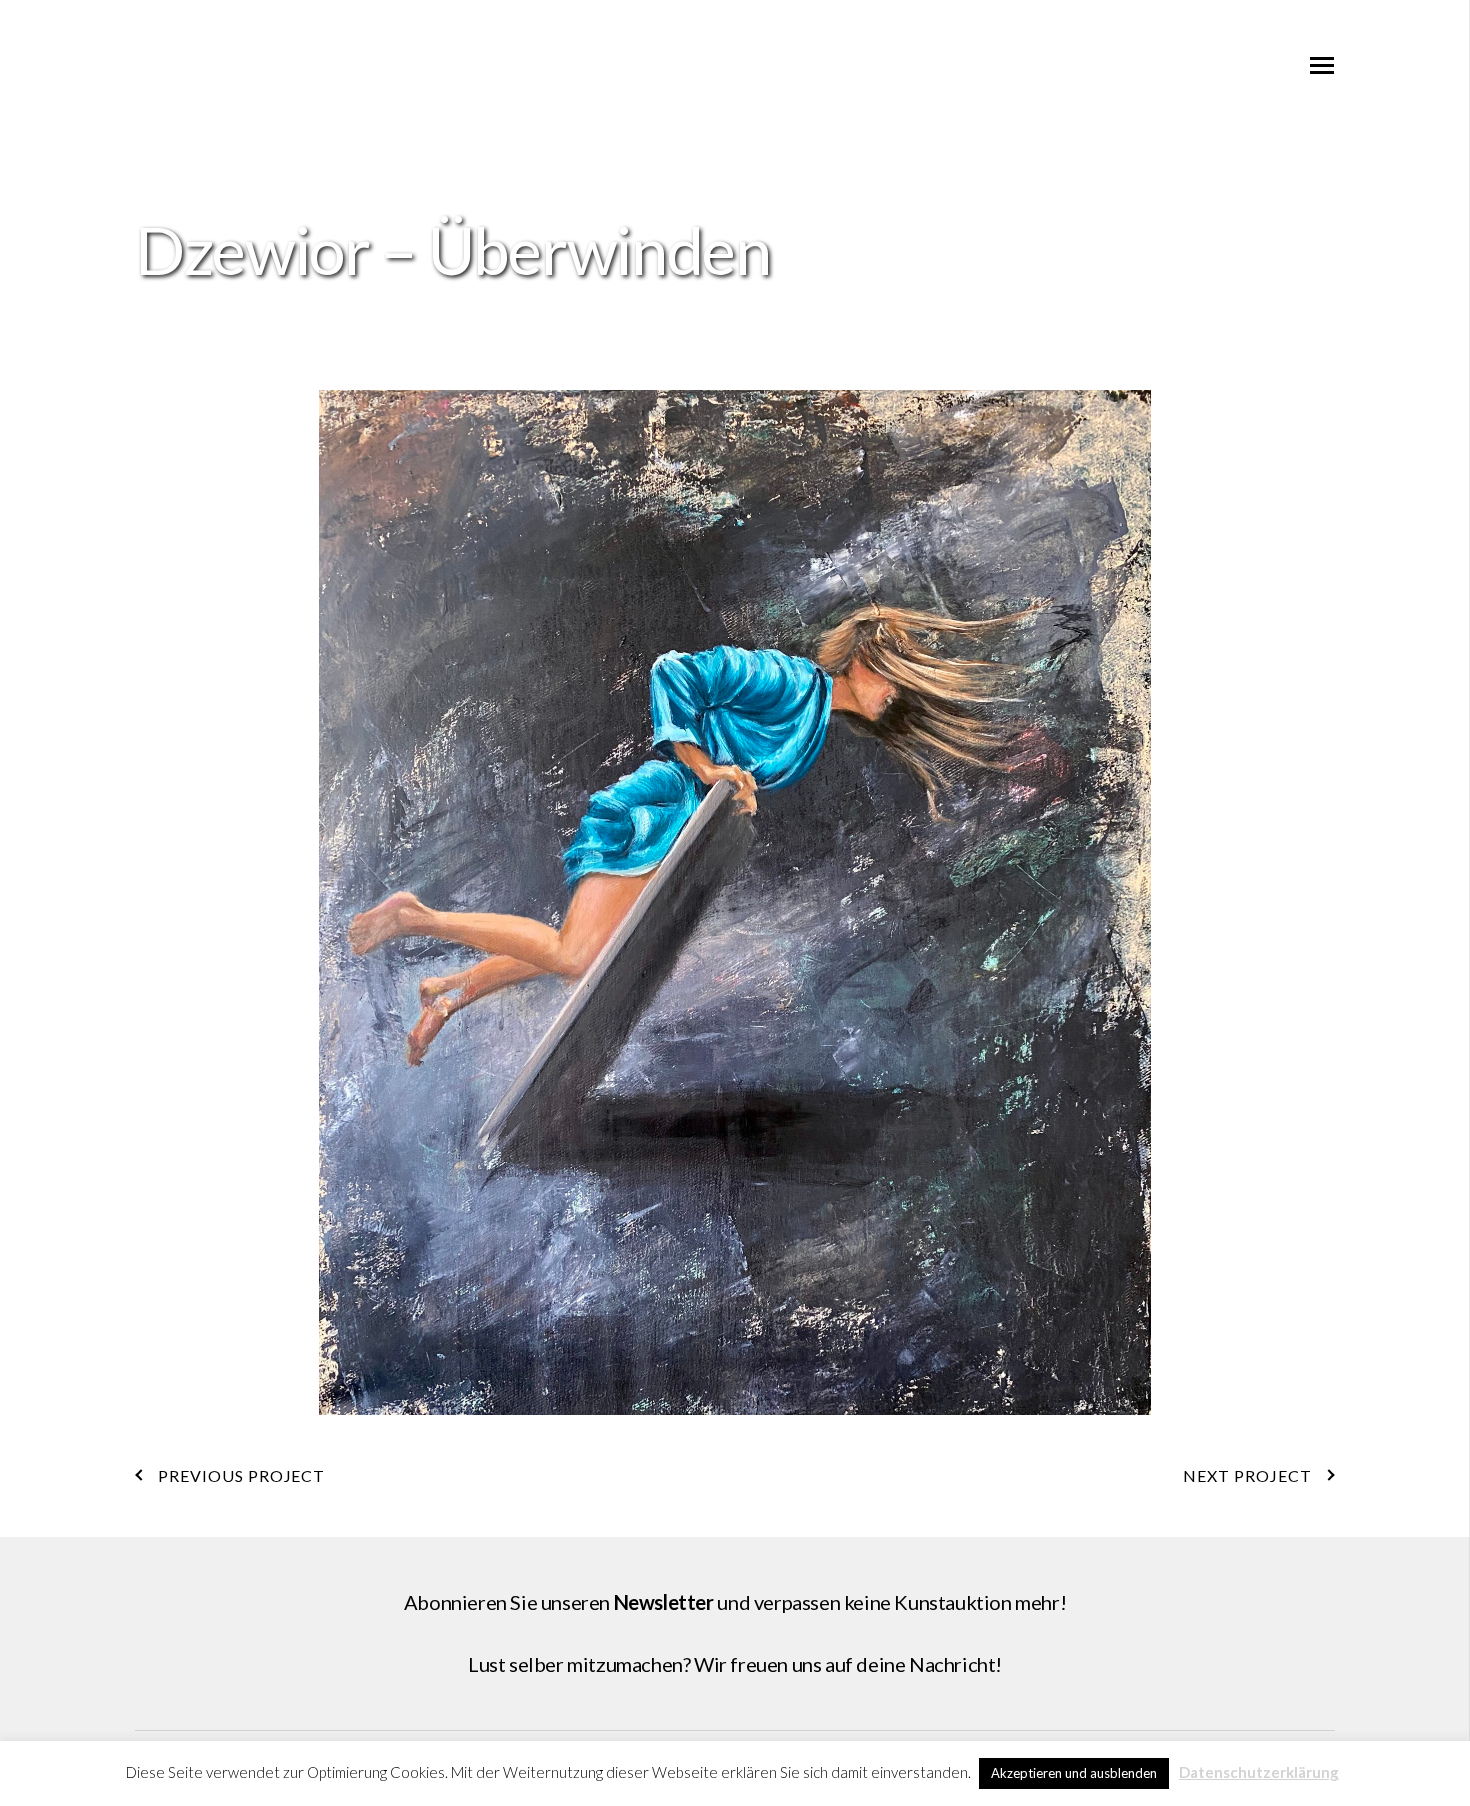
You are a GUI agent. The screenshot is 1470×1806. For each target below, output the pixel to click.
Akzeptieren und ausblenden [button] (1074, 1773)
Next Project (1247, 1475)
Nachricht (952, 1664)
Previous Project (241, 1475)
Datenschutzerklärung (1259, 1772)
